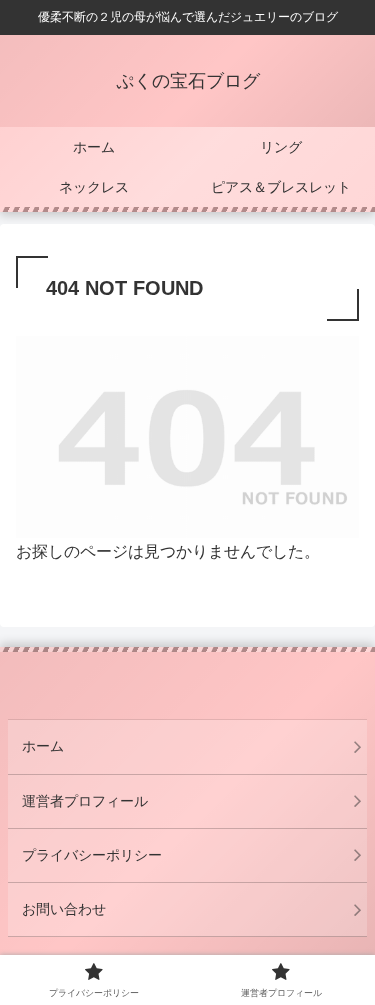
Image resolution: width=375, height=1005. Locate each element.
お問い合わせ (64, 909)
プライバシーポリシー (92, 855)
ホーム (43, 746)
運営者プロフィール (85, 801)
